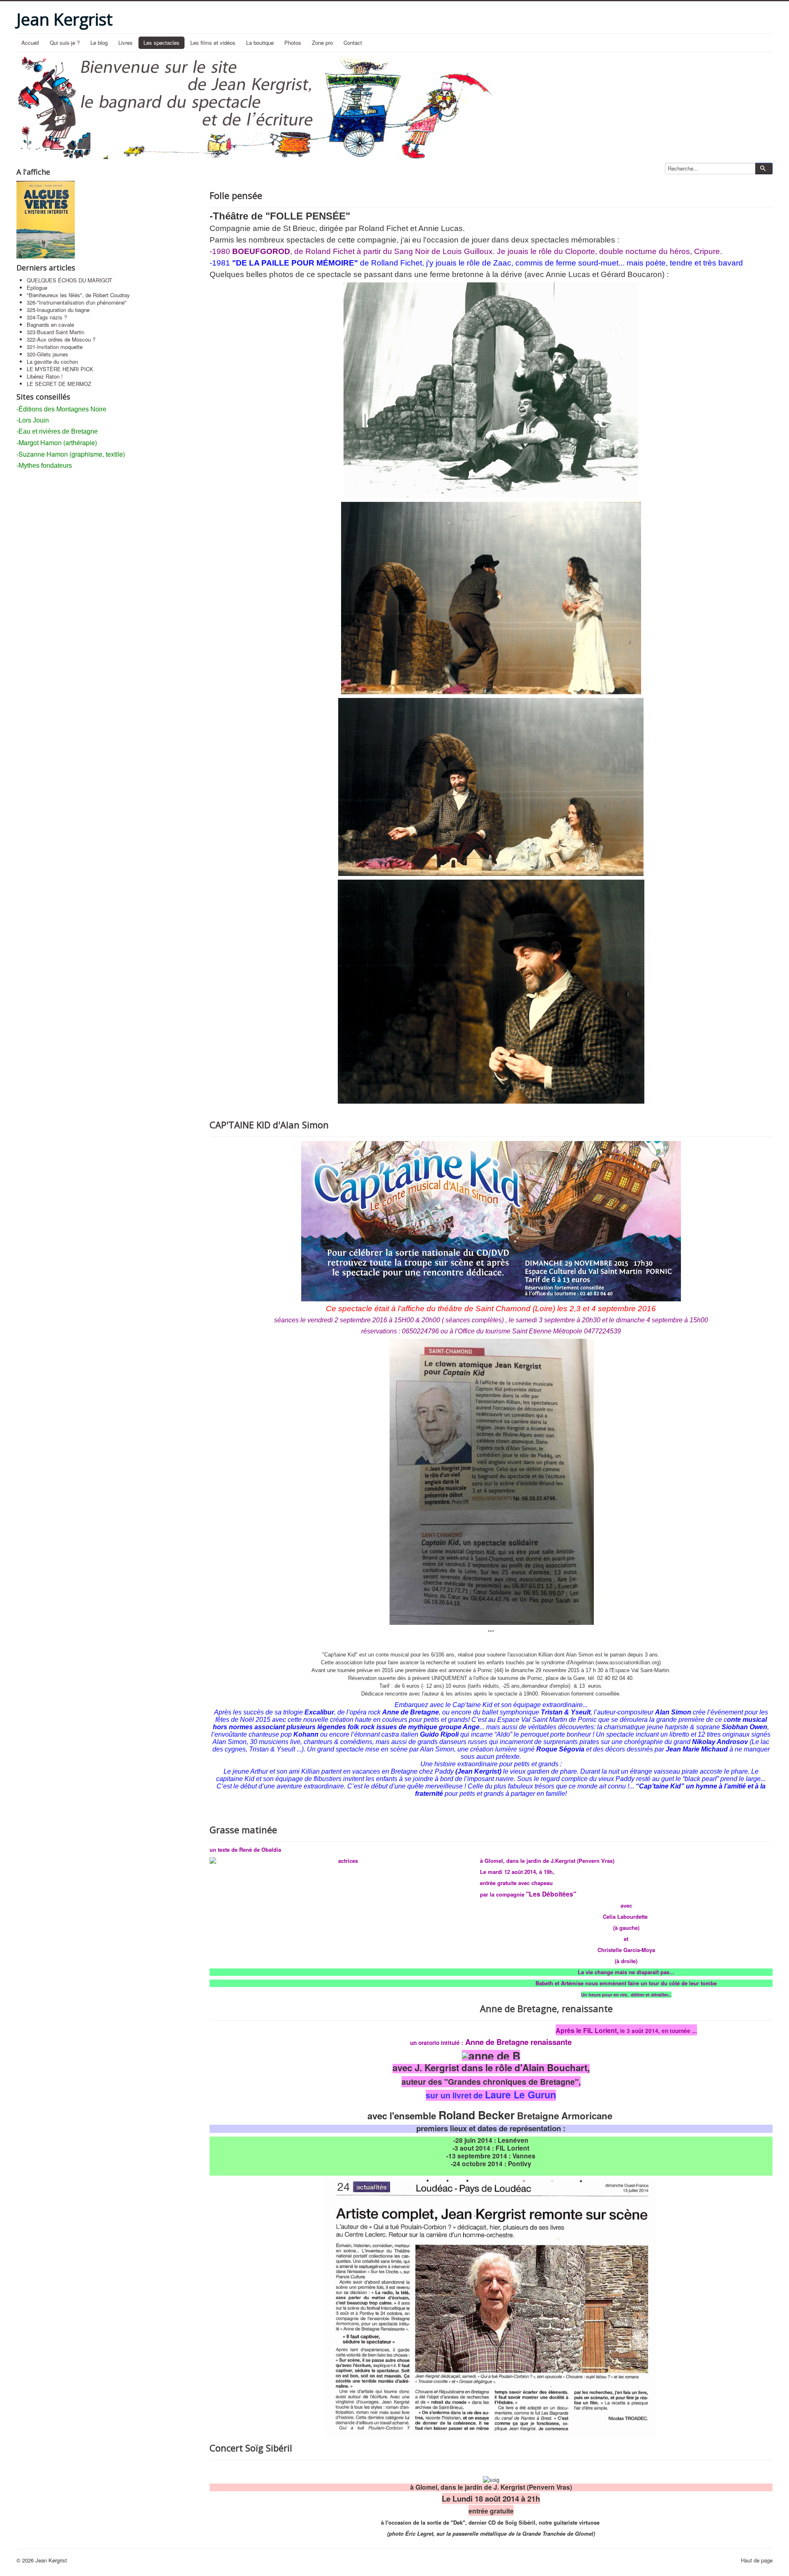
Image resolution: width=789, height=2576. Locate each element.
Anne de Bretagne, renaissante (546, 2008)
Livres (126, 43)
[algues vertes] (46, 219)
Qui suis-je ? (65, 43)
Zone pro (322, 43)
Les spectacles (161, 43)
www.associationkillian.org (628, 1662)
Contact (353, 43)
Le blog (99, 43)
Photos (293, 43)
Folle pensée (236, 195)
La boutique (260, 43)
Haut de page (757, 2560)
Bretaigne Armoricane (563, 2116)
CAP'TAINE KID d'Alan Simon (269, 1125)
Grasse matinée (243, 1830)
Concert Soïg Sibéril (251, 2448)
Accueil (30, 43)
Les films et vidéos (213, 43)
